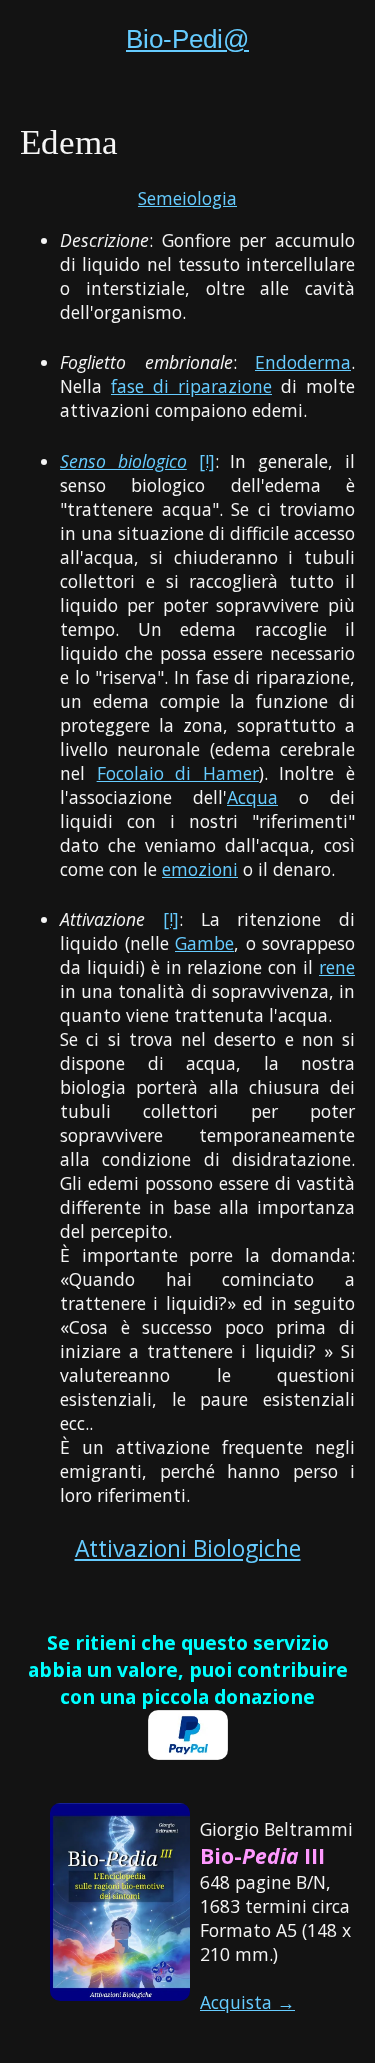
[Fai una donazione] (188, 1753)
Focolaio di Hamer (178, 773)
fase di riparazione (191, 386)
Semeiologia (187, 198)
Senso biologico (123, 461)
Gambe (204, 943)
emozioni (200, 869)
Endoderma (303, 362)
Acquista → (247, 2002)
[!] (207, 461)
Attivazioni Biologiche (188, 1548)
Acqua (252, 797)
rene (337, 967)
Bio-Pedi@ (187, 39)
